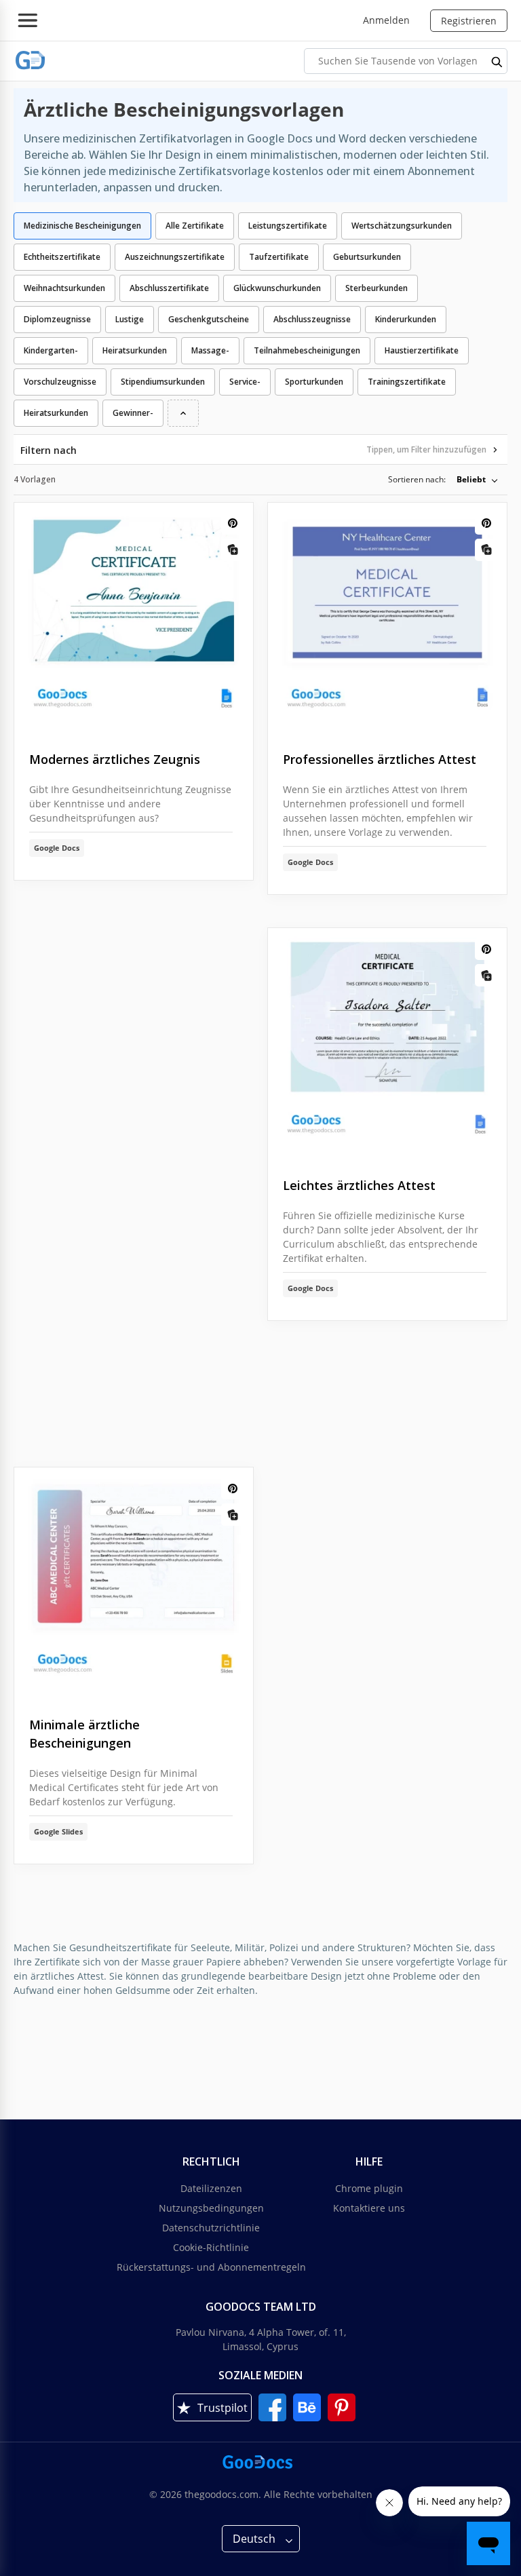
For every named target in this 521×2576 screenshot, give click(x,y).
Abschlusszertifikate (169, 288)
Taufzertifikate (279, 257)
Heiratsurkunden (135, 350)
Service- (245, 382)
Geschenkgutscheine (209, 319)
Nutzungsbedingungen (211, 2208)
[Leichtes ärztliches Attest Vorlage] (387, 1042)
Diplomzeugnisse (57, 319)
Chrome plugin (369, 2188)
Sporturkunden (314, 382)
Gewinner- (133, 413)
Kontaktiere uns (369, 2208)
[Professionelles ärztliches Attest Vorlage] (387, 616)
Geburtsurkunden (367, 257)
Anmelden (386, 20)
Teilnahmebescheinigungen (307, 350)
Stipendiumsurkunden (163, 382)
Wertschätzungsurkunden (402, 226)
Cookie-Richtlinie (211, 2247)
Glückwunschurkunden (277, 288)
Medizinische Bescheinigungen (82, 226)
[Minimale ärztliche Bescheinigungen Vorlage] (134, 1581)
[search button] (497, 61)
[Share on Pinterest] (232, 523)
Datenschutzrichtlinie (211, 2228)
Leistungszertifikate (288, 226)
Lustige (130, 319)
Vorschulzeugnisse (60, 382)
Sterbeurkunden (377, 288)
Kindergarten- (51, 350)
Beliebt (471, 479)
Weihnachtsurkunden (64, 288)
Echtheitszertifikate (62, 257)
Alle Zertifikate (195, 226)
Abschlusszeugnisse (312, 319)
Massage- (210, 350)
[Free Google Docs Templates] (31, 61)
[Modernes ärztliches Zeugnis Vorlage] (134, 616)
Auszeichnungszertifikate (175, 257)
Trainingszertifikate (407, 382)
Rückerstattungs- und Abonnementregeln (211, 2267)
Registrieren (469, 21)
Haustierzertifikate (422, 350)
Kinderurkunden (406, 319)
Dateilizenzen (211, 2188)
